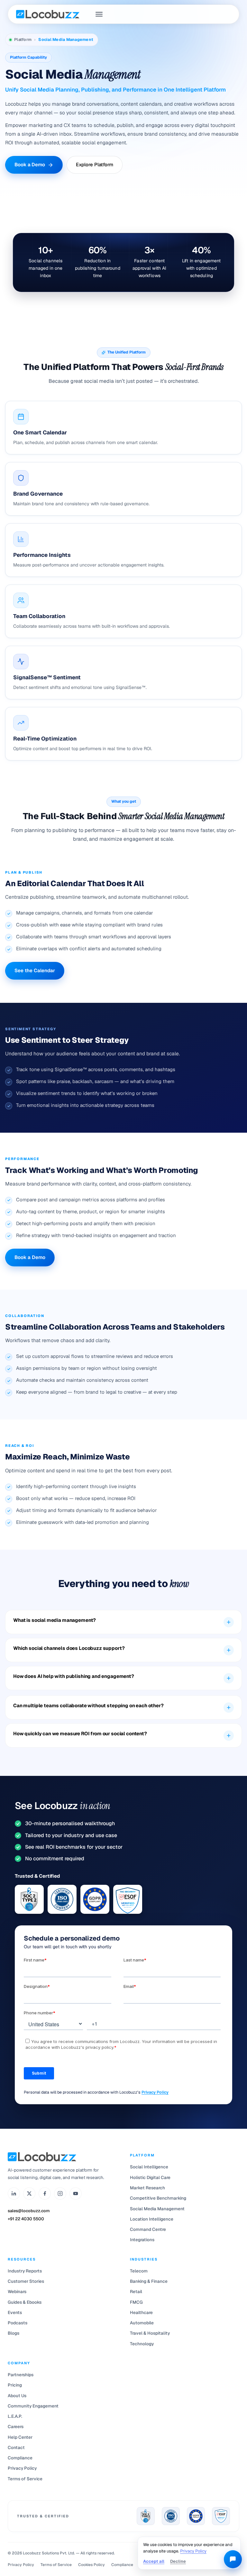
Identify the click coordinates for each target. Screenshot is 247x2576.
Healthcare (141, 2312)
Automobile (142, 2323)
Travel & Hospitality (150, 2333)
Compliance (20, 2458)
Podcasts (18, 2323)
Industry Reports (25, 2271)
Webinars (17, 2291)
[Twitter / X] (29, 2193)
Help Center (20, 2437)
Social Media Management (157, 2209)
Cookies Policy (91, 2565)
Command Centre (148, 2229)
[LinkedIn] (14, 2193)
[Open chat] (233, 2559)
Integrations (142, 2240)
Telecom (139, 2271)
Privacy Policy (155, 2092)
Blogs (14, 2333)
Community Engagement (33, 2406)
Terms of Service (25, 2479)
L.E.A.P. (15, 2416)
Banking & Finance (149, 2281)
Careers (16, 2426)
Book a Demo (30, 165)
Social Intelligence (149, 2167)
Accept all (154, 2561)
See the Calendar (35, 970)
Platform (23, 39)
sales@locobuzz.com (29, 2211)
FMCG (136, 2302)
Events (15, 2312)
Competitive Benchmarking (158, 2198)
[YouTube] (76, 2193)
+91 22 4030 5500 (26, 2219)
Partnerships (21, 2375)
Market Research (147, 2188)
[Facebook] (45, 2193)
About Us (17, 2396)
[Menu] (99, 14)
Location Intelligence (152, 2219)
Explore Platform (95, 165)
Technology (142, 2344)
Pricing (15, 2385)
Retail (136, 2291)
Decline (178, 2561)
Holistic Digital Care (150, 2177)
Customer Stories (26, 2281)
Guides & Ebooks (25, 2302)
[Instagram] (60, 2193)
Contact (16, 2447)
